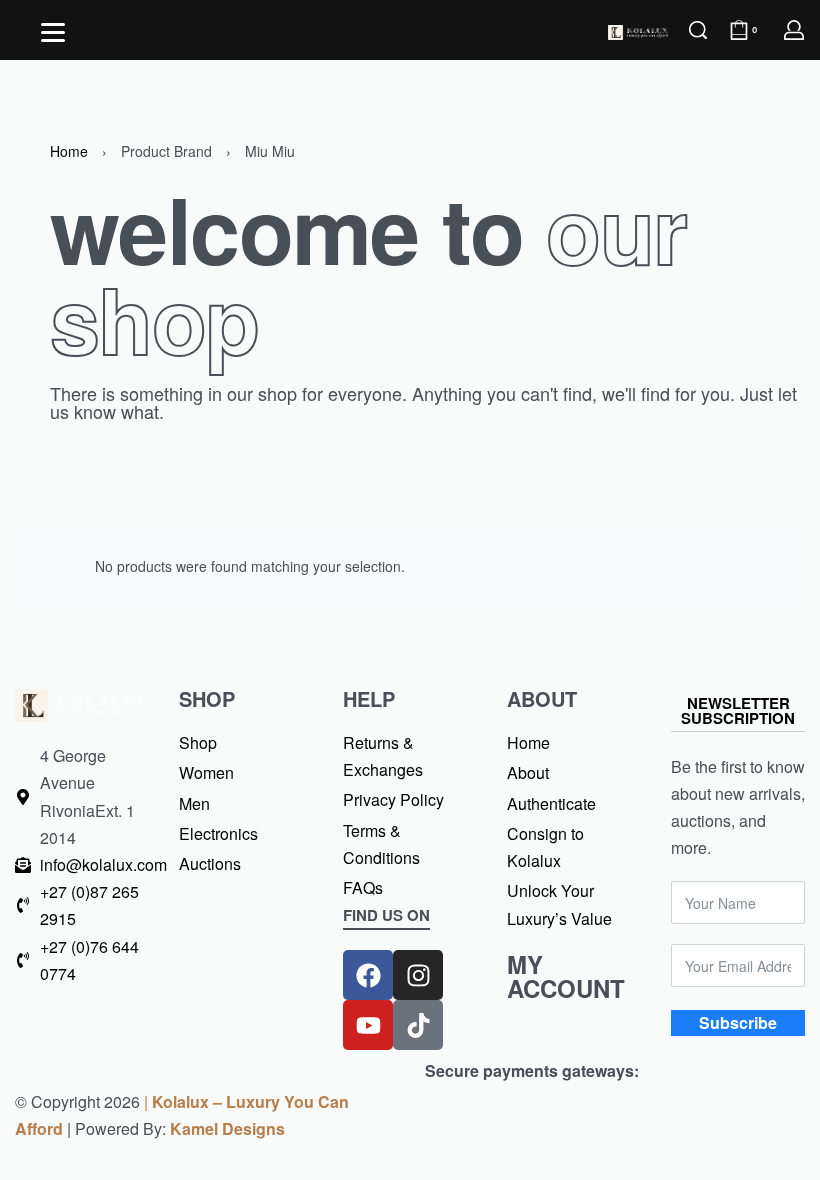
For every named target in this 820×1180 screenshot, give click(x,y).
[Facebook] (368, 975)
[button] (386, 919)
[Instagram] (418, 975)
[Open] (53, 32)
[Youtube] (368, 1025)
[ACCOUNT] (794, 30)
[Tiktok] (418, 1025)
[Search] (698, 30)
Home (69, 151)
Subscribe (738, 1022)
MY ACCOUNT (566, 976)
